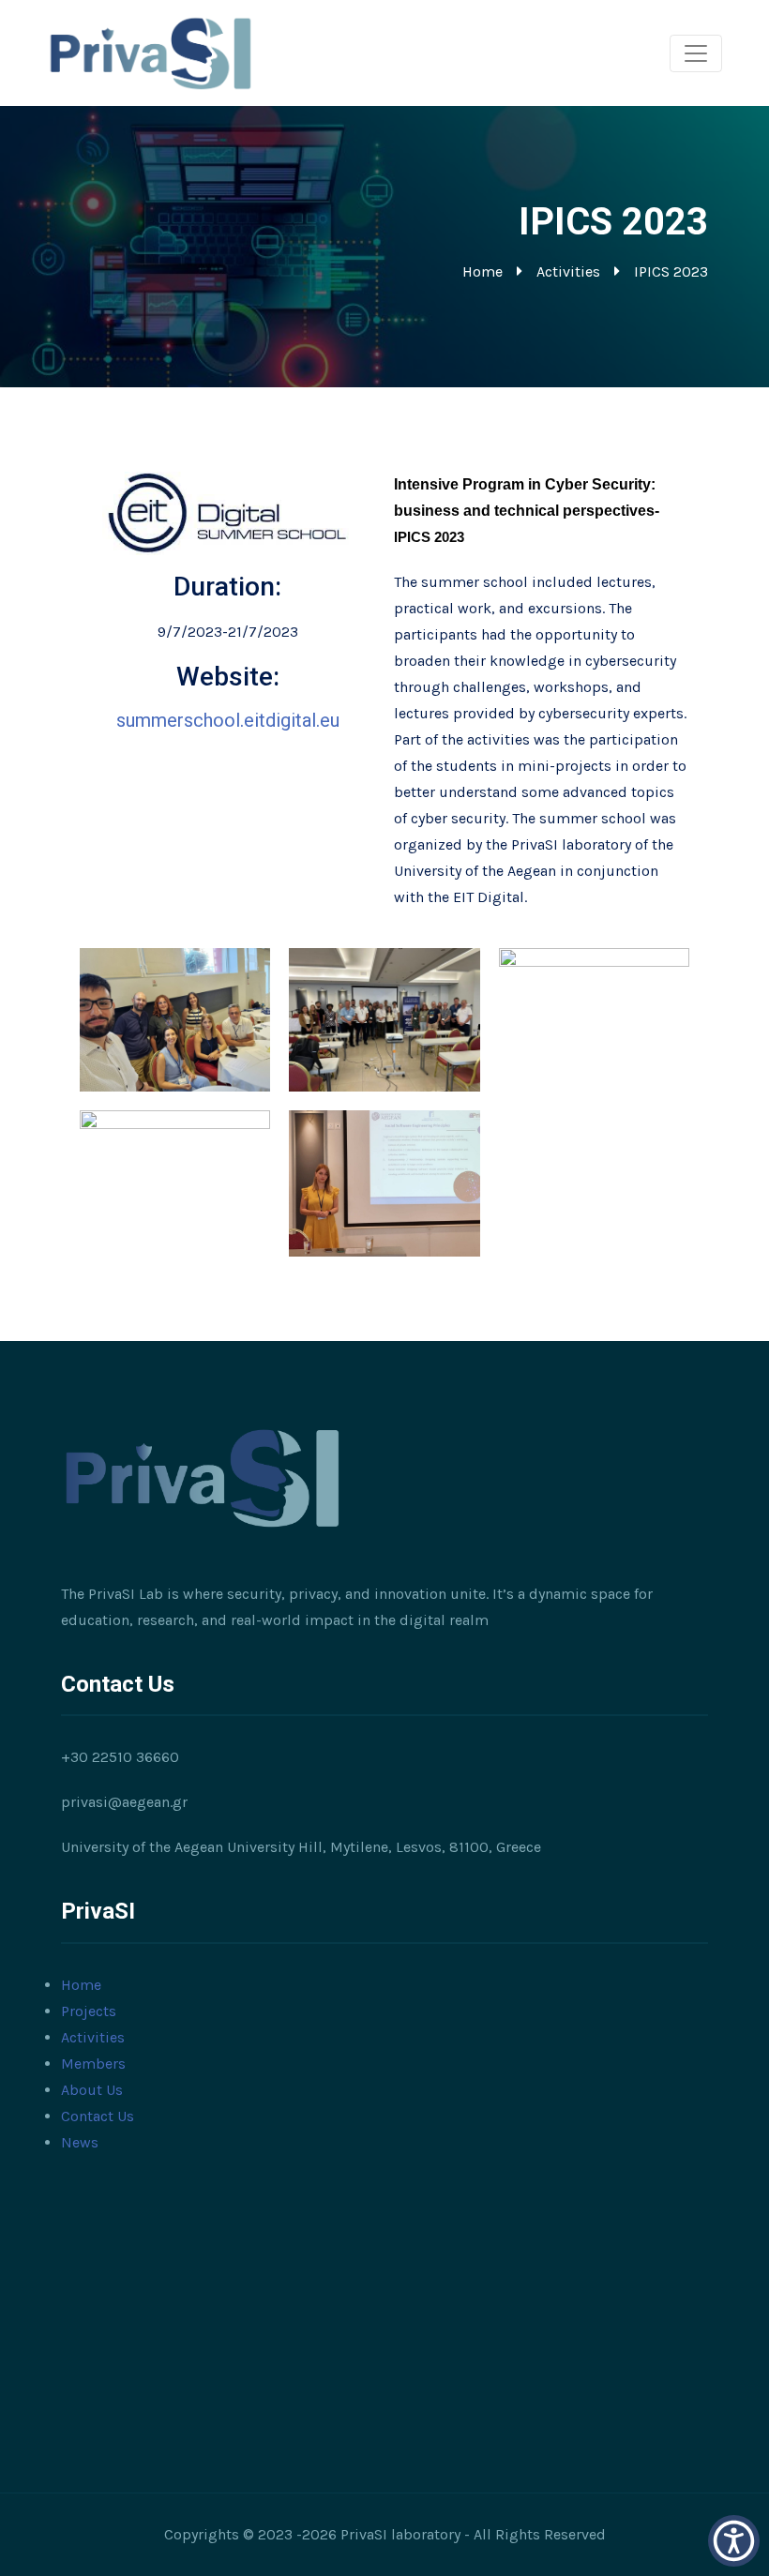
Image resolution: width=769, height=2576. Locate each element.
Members (93, 2064)
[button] (734, 2541)
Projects (89, 2011)
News (80, 2142)
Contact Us (98, 2116)
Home (483, 271)
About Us (92, 2090)
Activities (568, 271)
